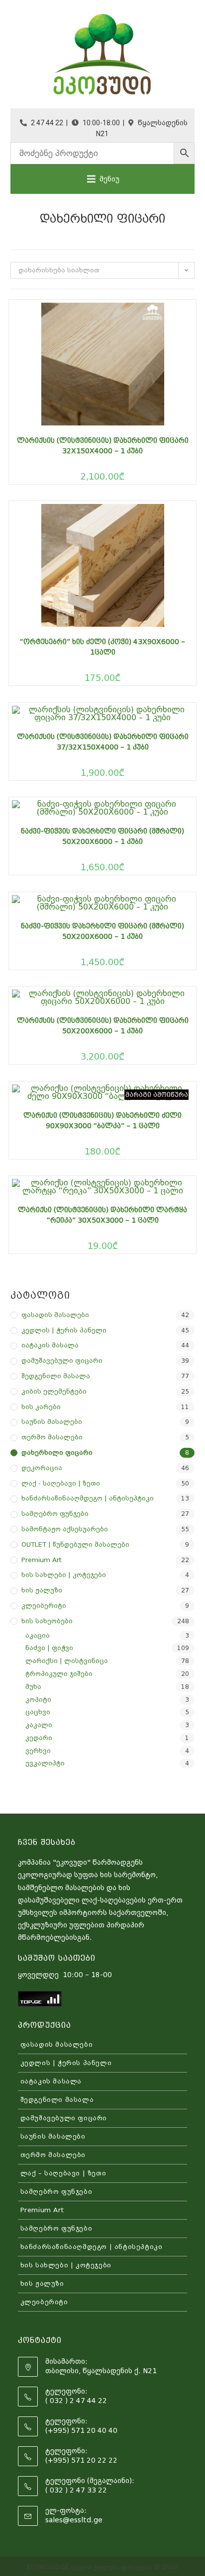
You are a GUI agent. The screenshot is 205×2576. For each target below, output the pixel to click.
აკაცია (38, 1635)
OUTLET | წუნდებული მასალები (75, 1544)
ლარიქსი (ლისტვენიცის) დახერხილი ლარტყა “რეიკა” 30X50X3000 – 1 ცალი (102, 1215)
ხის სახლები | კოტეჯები (64, 1575)
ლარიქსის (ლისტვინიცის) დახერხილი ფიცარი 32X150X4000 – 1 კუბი (103, 446)
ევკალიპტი (45, 1763)
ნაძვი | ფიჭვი (49, 1648)
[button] (109, 179)
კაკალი (39, 1725)
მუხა (33, 1687)
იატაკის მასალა (50, 1345)
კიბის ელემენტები (54, 1391)
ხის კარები (41, 1407)
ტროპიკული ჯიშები (59, 1674)
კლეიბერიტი (44, 1606)
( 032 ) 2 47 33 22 (76, 2490)
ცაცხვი (38, 1712)
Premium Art (42, 1560)
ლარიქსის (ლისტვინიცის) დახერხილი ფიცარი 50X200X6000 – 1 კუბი (103, 1026)
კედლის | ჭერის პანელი (64, 1330)
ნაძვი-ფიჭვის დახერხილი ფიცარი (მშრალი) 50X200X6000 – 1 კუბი (102, 836)
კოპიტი (38, 1700)
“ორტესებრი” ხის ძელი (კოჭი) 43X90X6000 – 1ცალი (102, 647)
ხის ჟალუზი (42, 1590)
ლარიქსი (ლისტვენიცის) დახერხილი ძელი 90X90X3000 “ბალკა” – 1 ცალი (102, 1121)
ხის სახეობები (47, 1621)
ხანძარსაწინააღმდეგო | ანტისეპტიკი (88, 1498)
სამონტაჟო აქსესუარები (65, 1529)
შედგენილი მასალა (56, 1376)
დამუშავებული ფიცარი (62, 1361)
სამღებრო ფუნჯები (55, 1514)
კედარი (39, 1738)
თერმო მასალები (52, 1437)
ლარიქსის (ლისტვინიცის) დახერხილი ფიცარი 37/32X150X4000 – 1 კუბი (103, 742)
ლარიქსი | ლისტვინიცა (67, 1661)
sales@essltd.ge (74, 2520)
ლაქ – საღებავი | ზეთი (63, 2173)
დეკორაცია (42, 1468)
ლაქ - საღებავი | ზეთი (61, 1483)
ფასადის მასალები (55, 1315)
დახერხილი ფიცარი (57, 1453)
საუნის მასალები (52, 1422)
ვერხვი (38, 1751)
